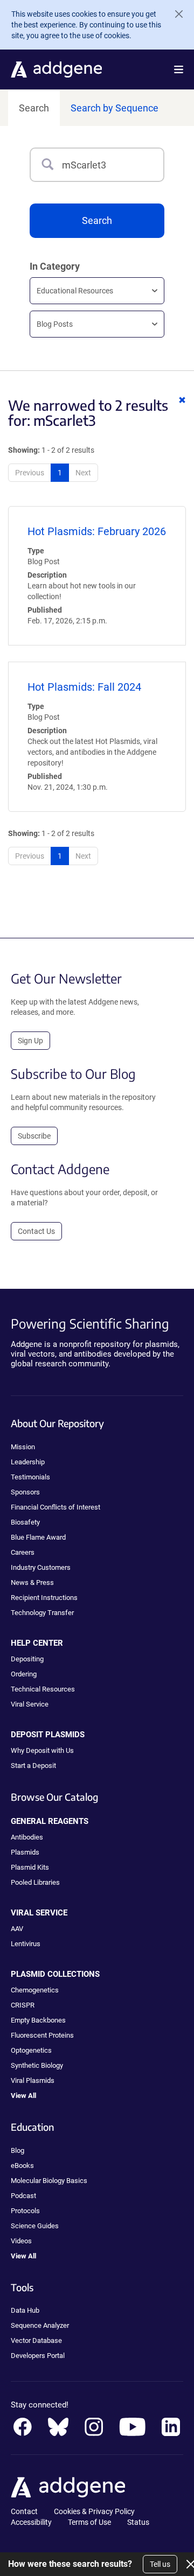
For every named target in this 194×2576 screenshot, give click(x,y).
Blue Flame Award (38, 1537)
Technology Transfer (42, 1613)
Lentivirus (26, 1944)
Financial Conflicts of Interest (56, 1507)
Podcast (23, 2196)
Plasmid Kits (30, 1867)
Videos (21, 2241)
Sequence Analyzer (40, 2325)
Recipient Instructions (44, 1598)
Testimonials (30, 1477)
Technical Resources (43, 1689)
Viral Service (30, 1704)
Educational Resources (75, 291)
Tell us (160, 2564)
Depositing (27, 1659)
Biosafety (25, 1522)
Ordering (24, 1674)
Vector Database (36, 2340)
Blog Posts (55, 324)
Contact (24, 2511)
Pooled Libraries (35, 1882)
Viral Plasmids (33, 2080)
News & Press (32, 1582)
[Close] (175, 14)
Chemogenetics (35, 1990)
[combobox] (113, 165)
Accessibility (31, 2522)
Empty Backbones (38, 2020)
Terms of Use (89, 2522)
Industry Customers (41, 1567)
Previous (30, 473)
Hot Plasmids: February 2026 (97, 531)
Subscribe (34, 1136)
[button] (179, 69)
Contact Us (36, 1231)
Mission (23, 1447)
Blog (18, 2150)
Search (34, 108)
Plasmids (25, 1852)
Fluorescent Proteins (42, 2035)
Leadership (28, 1462)
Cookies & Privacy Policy (94, 2511)
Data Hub (25, 2310)
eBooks (22, 2166)
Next (83, 473)
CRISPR (23, 2005)
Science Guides (35, 2226)
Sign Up (30, 1041)
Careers (23, 1552)
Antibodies (27, 1837)
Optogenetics (31, 2050)
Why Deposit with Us (42, 1750)
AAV (17, 1929)
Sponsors (25, 1492)
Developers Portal (38, 2356)
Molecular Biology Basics (49, 2181)
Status (138, 2522)
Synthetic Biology (37, 2065)
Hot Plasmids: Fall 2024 (84, 687)
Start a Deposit (33, 1766)
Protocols (25, 2211)
